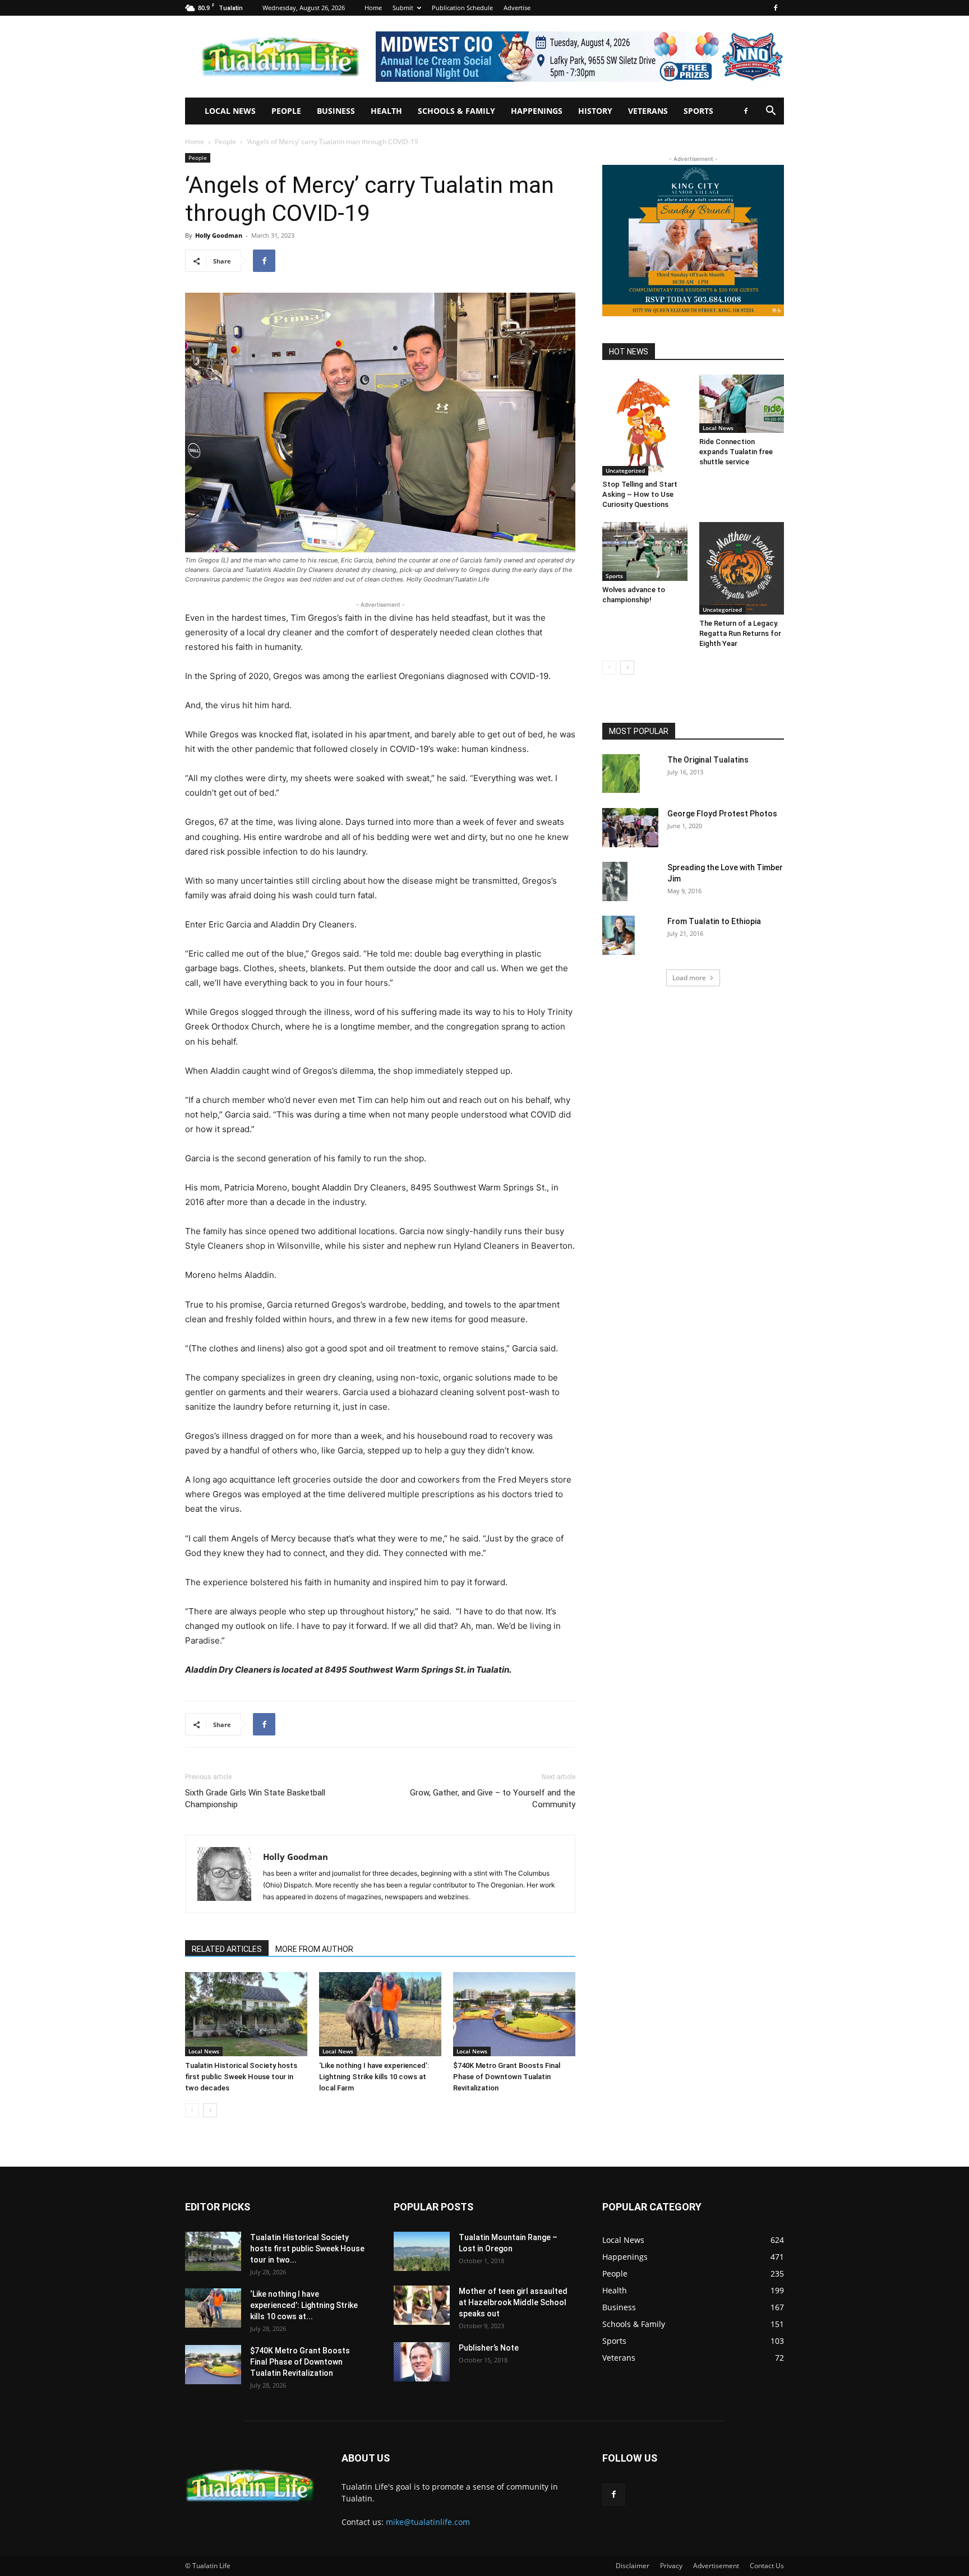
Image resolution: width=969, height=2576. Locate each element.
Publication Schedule (462, 8)
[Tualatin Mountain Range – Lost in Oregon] (422, 2251)
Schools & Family (456, 111)
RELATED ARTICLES (227, 1949)
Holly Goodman (219, 235)
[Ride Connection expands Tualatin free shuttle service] (742, 404)
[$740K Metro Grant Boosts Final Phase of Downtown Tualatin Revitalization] (514, 2014)
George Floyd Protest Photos (722, 814)
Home (373, 8)
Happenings (537, 111)
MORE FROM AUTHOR (314, 1949)
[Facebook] (776, 8)
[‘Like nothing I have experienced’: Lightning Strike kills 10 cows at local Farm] (380, 2014)
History (595, 111)
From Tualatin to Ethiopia (714, 921)
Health (386, 111)
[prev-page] (192, 2110)
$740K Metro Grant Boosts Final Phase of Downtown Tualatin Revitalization (507, 2077)
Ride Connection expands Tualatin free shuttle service (736, 452)
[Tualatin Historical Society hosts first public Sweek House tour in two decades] (246, 2014)
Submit (403, 8)
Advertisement (716, 2566)
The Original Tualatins (708, 760)
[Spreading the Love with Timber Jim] (615, 881)
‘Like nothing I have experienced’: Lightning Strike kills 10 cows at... (304, 2305)
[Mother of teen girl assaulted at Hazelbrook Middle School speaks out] (422, 2305)
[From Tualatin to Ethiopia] (619, 935)
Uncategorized (625, 470)
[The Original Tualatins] (621, 774)
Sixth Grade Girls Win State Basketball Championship (255, 1799)
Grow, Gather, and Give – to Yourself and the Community (493, 1799)
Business (336, 111)
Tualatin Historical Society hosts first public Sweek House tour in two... (307, 2249)
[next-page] (210, 2110)
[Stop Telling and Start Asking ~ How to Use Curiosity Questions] (645, 425)
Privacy (671, 2566)
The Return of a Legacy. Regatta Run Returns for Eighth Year (740, 633)
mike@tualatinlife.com (428, 2522)
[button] (770, 112)
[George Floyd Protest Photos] (630, 828)
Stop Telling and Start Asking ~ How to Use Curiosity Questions (640, 494)
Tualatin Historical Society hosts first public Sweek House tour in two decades (241, 2077)
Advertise (517, 8)
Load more (689, 978)
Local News (230, 111)
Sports (698, 111)
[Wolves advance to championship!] (645, 551)
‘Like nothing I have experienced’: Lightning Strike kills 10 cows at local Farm (374, 2077)
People (286, 111)
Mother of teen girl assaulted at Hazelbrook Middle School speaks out (513, 2302)
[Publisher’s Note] (422, 2362)
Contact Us (767, 2566)
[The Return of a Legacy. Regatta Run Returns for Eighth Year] (742, 568)
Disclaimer (633, 2566)
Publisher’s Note (489, 2348)
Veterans (648, 111)
